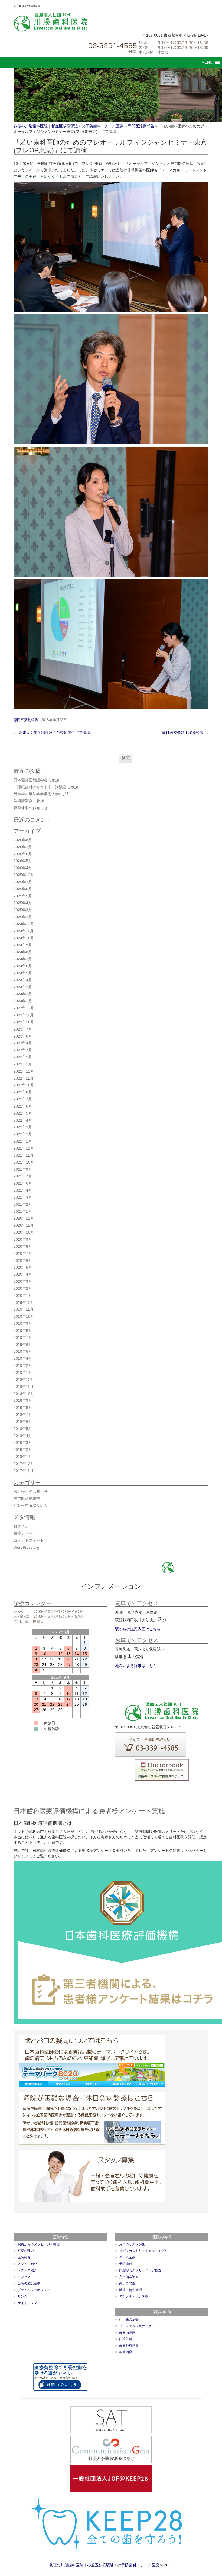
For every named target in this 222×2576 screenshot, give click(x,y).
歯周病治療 (127, 2332)
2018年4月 (23, 1436)
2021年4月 (23, 1190)
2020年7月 (23, 1253)
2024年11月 (24, 931)
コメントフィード (29, 1540)
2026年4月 (23, 868)
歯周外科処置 (129, 2345)
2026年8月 (23, 840)
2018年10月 (24, 1394)
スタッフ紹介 (27, 2264)
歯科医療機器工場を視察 (185, 732)
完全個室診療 (129, 2277)
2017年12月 (24, 1464)
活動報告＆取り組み (31, 1505)
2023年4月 (23, 1043)
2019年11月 (24, 1309)
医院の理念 (26, 2251)
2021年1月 (23, 1211)
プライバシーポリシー (34, 2290)
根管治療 (126, 2352)
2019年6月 (23, 1345)
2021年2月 (23, 1204)
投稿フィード (25, 1533)
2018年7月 (23, 1415)
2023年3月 (23, 1050)
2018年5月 (23, 1429)
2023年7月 (23, 1029)
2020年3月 (23, 1281)
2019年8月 (23, 1330)
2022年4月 (23, 1120)
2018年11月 (24, 1387)
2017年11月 (24, 1471)
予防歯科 (126, 2264)
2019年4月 (23, 1358)
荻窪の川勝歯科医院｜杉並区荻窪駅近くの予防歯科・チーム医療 (104, 2565)
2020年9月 (23, 1239)
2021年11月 (24, 1155)
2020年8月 (23, 1246)
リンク (22, 2296)
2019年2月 (23, 1365)
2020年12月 (24, 1218)
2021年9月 (23, 1169)
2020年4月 (23, 1274)
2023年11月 (24, 1015)
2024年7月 (23, 959)
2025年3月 (23, 910)
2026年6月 (23, 854)
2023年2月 (23, 1057)
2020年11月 (24, 1225)
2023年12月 (24, 1008)
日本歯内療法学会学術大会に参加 (42, 794)
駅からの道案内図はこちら (138, 1629)
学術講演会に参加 (29, 801)
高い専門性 (127, 2283)
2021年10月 (24, 1162)
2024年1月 (23, 1001)
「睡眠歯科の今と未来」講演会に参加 (46, 787)
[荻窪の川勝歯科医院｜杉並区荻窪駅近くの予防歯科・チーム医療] (51, 22)
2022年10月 (24, 1085)
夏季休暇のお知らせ (31, 808)
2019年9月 (23, 1323)
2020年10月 (24, 1232)
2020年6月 (23, 1260)
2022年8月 (23, 1092)
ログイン (21, 1526)
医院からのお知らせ (31, 1492)
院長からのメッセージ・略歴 (39, 2244)
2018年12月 (24, 1380)
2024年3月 (23, 987)
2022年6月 (23, 1106)
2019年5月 (23, 1351)
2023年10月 (24, 1022)
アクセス (24, 2277)
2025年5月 (23, 896)
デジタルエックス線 (134, 2296)
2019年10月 (24, 1316)
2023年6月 (23, 1036)
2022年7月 (23, 1099)
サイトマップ (27, 2303)
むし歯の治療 (129, 2319)
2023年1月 (23, 1064)
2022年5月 (23, 1113)
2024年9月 (23, 945)
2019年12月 (24, 1303)
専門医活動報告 (26, 720)
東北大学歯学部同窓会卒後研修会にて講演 (52, 732)
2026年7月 (23, 847)
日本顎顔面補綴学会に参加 (36, 780)
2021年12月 (24, 1148)
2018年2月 (23, 1449)
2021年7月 (23, 1176)
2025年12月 (24, 875)
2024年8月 (23, 952)
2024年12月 (24, 924)
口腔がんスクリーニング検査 (140, 2270)
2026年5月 (23, 861)
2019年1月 (23, 1372)
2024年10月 (24, 938)
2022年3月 (23, 1127)
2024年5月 (23, 973)
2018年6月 (23, 1422)
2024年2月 (23, 994)
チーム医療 (127, 2257)
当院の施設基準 (29, 2283)
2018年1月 (23, 1457)
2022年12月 (24, 1071)
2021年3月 (23, 1197)
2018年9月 (23, 1400)
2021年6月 (23, 1183)
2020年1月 (23, 1295)
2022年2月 (23, 1134)
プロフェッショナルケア (137, 2326)
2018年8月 (23, 1407)
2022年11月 (24, 1078)
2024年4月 (23, 980)
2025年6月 (23, 889)
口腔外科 (126, 2339)
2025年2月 (23, 917)
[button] (207, 62)
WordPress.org (26, 1547)
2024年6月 (23, 966)
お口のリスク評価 (132, 2244)
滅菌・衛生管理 (130, 2290)
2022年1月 (23, 1141)
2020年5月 (23, 1267)
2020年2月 (23, 1288)
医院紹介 (24, 2257)
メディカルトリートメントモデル (143, 2251)
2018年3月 (23, 1442)
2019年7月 (23, 1337)
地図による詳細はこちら (136, 1666)
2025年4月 (23, 903)
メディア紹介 (27, 2270)
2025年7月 (23, 882)
